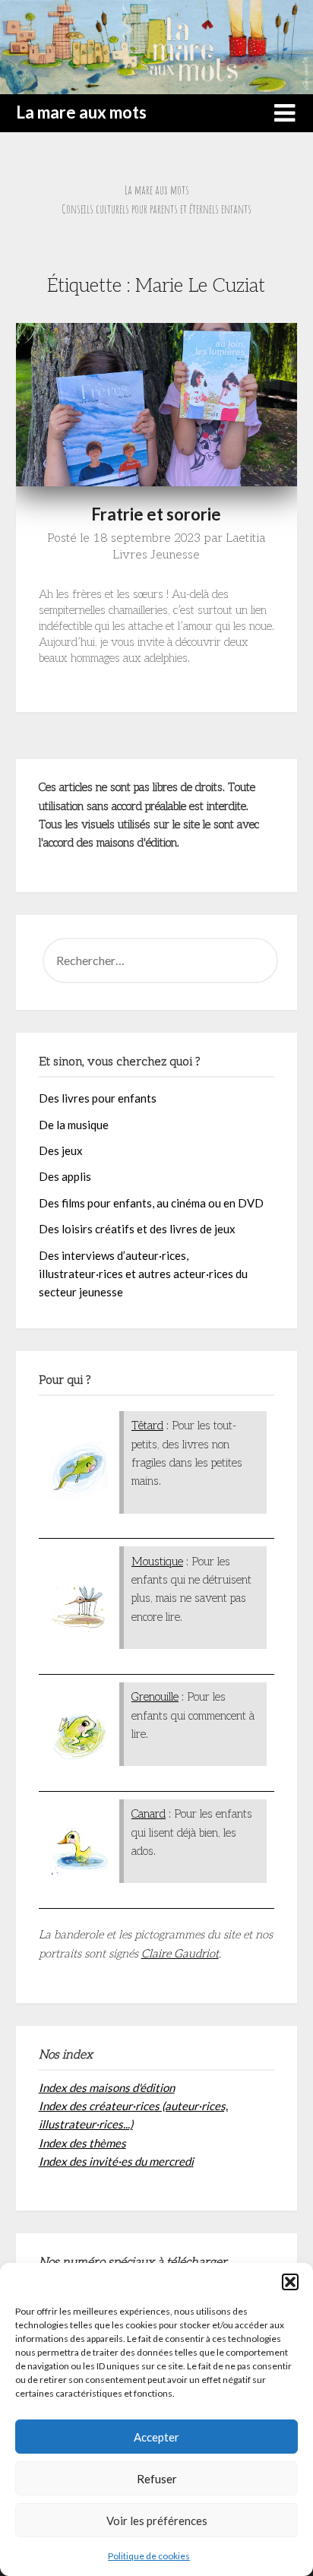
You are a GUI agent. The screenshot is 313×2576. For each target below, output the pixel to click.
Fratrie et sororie (156, 514)
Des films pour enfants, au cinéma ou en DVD (151, 1203)
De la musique (74, 1125)
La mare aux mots (81, 112)
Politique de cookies (149, 2556)
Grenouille (155, 1697)
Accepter (156, 2437)
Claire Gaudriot (180, 1954)
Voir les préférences (157, 2521)
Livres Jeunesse (156, 555)
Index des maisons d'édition (107, 2087)
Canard (149, 1814)
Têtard (147, 1426)
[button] (290, 2282)
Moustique (157, 1562)
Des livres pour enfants (98, 1098)
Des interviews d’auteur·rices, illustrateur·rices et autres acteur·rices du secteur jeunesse (143, 1274)
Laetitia (245, 538)
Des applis (65, 1176)
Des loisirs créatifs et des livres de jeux (137, 1229)
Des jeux (61, 1150)
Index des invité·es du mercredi (116, 2161)
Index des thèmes (82, 2143)
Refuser (157, 2479)
